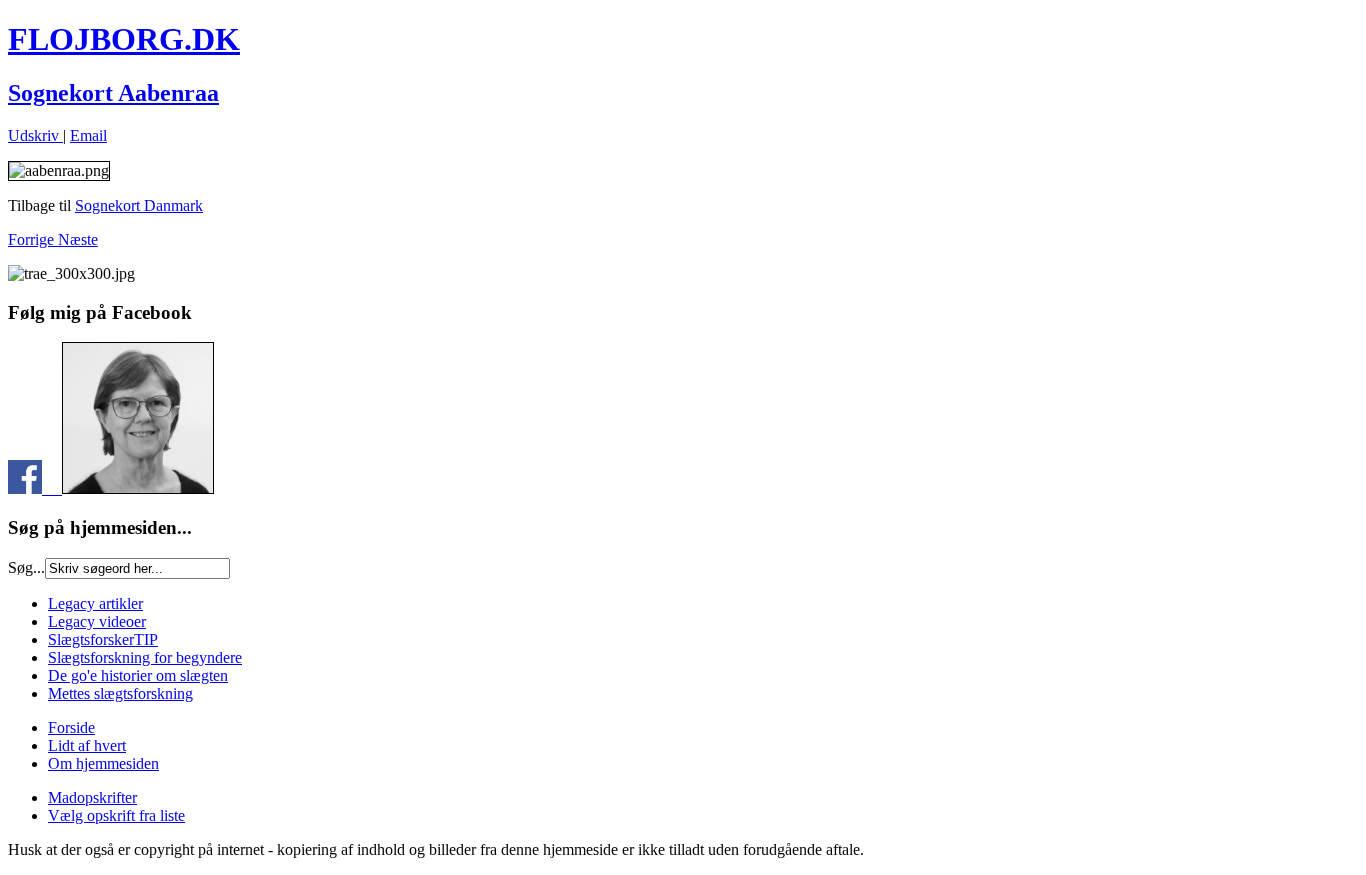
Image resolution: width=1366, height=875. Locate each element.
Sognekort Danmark (139, 205)
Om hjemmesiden (103, 763)
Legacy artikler (95, 603)
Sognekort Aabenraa (113, 93)
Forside (71, 727)
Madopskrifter (92, 797)
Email (88, 135)
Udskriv (35, 135)
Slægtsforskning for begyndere (145, 657)
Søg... (26, 567)
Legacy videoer (97, 621)
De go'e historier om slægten (138, 675)
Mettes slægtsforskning (120, 693)
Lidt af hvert (87, 745)
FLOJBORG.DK (124, 39)
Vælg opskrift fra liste (116, 815)
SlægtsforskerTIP (103, 639)
